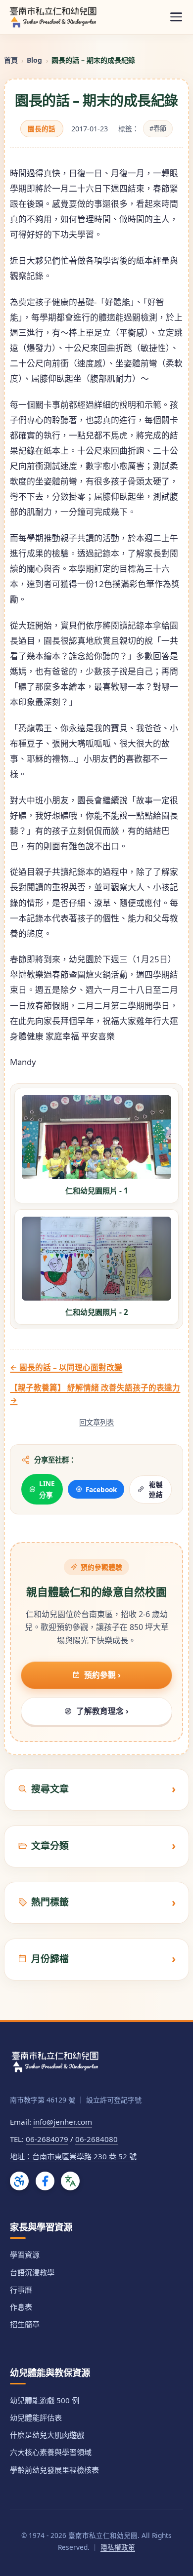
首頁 (11, 60)
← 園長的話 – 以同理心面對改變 (66, 1367)
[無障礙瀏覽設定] (19, 2181)
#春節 (158, 128)
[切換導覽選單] (176, 17)
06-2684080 (96, 2139)
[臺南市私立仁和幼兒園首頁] (53, 17)
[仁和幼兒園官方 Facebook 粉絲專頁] (45, 2181)
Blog (34, 60)
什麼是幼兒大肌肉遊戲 (47, 2435)
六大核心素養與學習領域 (51, 2452)
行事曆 (21, 2290)
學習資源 (25, 2255)
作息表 (21, 2307)
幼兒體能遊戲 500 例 (45, 2400)
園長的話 (42, 129)
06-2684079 (47, 2139)
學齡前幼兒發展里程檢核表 (54, 2470)
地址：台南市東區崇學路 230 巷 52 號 (73, 2156)
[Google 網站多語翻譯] (70, 2181)
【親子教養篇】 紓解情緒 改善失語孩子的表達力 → (95, 1394)
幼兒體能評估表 (36, 2417)
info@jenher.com (63, 2122)
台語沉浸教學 (32, 2272)
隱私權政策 (118, 2547)
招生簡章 (25, 2324)
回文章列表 (96, 1422)
